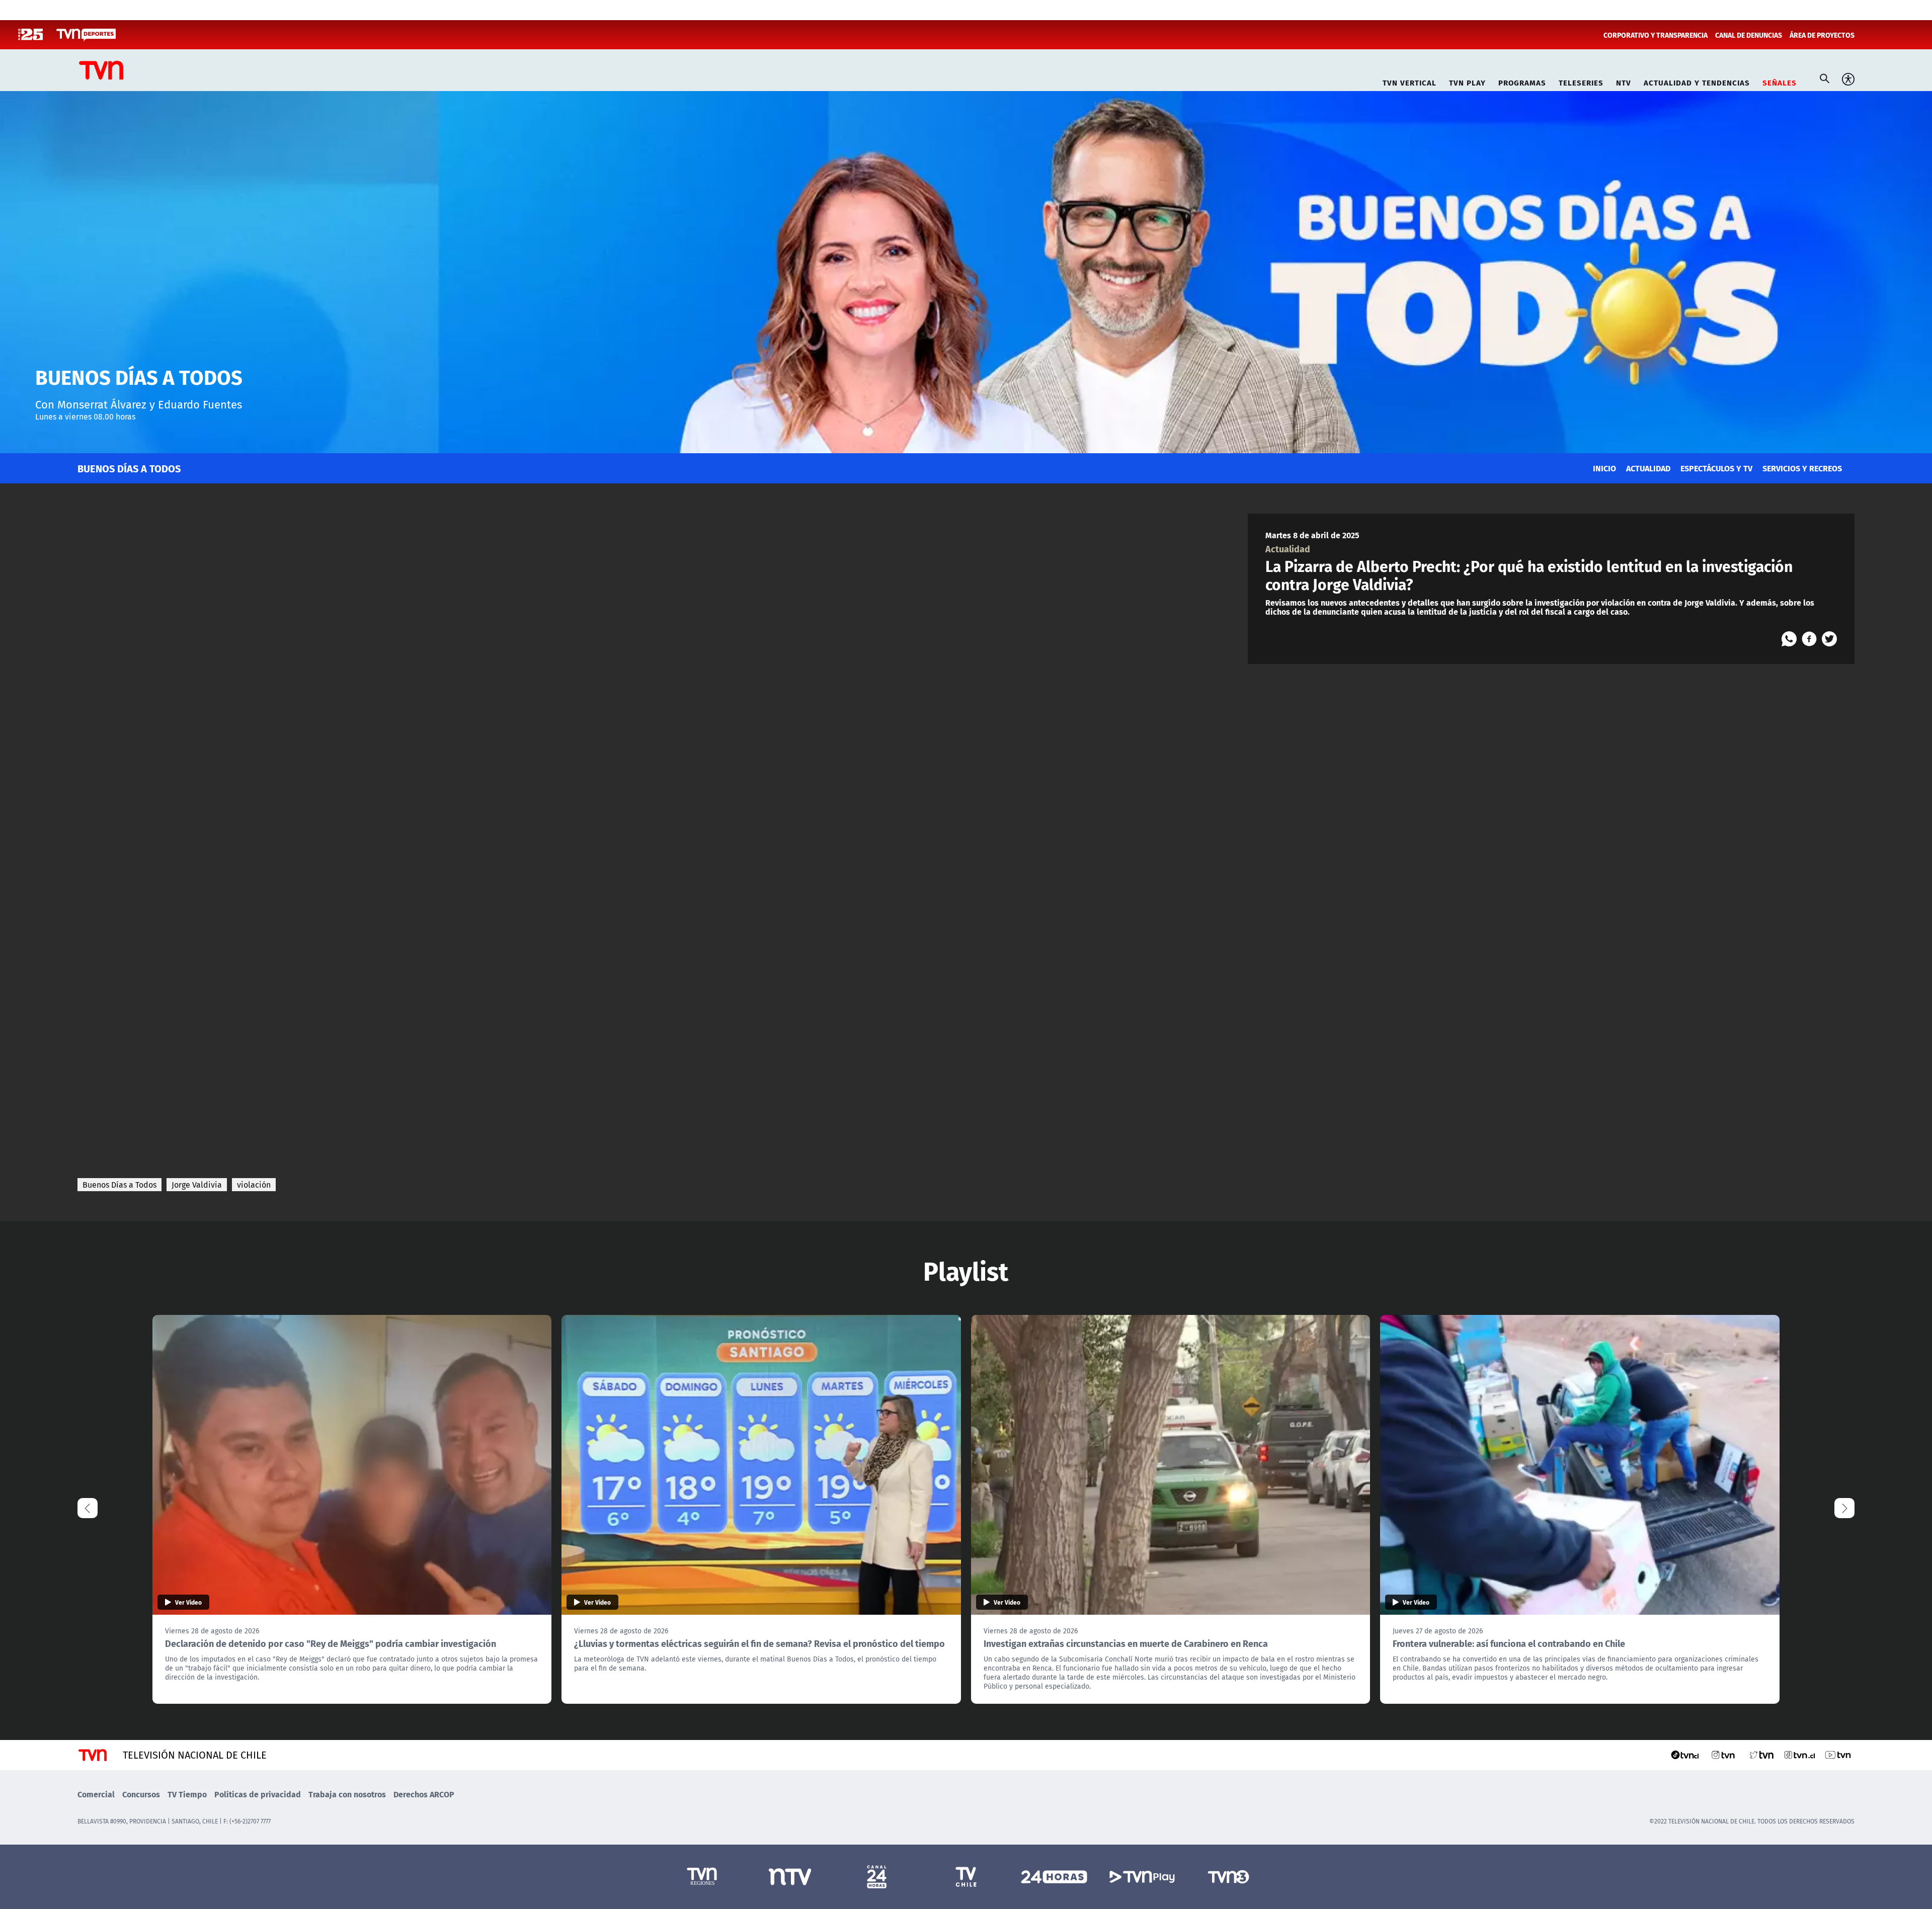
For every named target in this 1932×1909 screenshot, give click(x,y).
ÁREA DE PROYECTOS (1822, 35)
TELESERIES (1581, 81)
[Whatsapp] (1789, 639)
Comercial (96, 1794)
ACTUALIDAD (1648, 468)
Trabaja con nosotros (347, 1794)
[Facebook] (1809, 639)
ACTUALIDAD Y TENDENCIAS (1697, 81)
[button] (1844, 1508)
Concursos (141, 1794)
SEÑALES (1780, 81)
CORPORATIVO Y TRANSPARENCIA (1656, 35)
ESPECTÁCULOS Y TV (1716, 468)
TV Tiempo (187, 1794)
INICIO (1604, 468)
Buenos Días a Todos (119, 1185)
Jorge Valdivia (197, 1185)
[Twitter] (1829, 639)
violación (254, 1185)
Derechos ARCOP (424, 1794)
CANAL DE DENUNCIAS (1749, 35)
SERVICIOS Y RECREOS (1802, 468)
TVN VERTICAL (1410, 81)
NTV (1624, 81)
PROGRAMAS (1522, 81)
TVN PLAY (1467, 81)
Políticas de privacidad (258, 1794)
